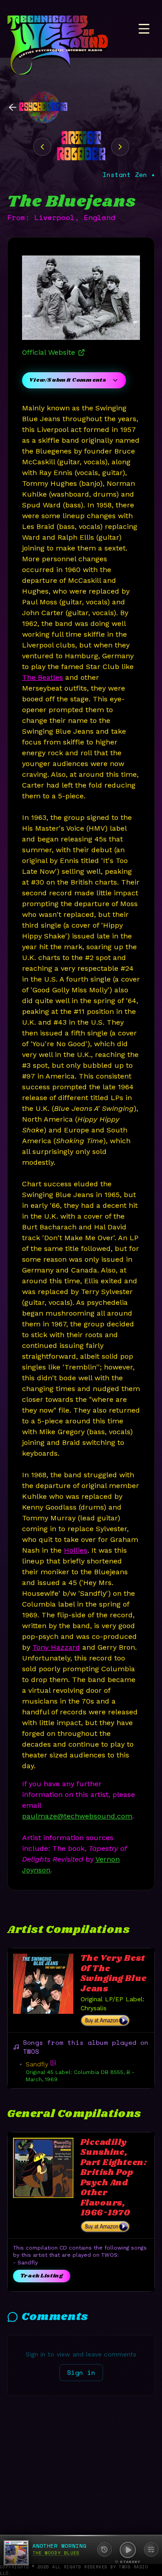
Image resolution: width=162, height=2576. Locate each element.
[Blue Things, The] (42, 147)
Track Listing (42, 2276)
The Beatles (43, 677)
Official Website (49, 352)
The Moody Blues (56, 2553)
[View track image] (53, 2063)
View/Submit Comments (68, 380)
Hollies (76, 1550)
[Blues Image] (120, 147)
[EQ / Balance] (151, 2550)
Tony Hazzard (56, 1647)
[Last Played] (104, 2550)
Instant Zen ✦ (129, 175)
